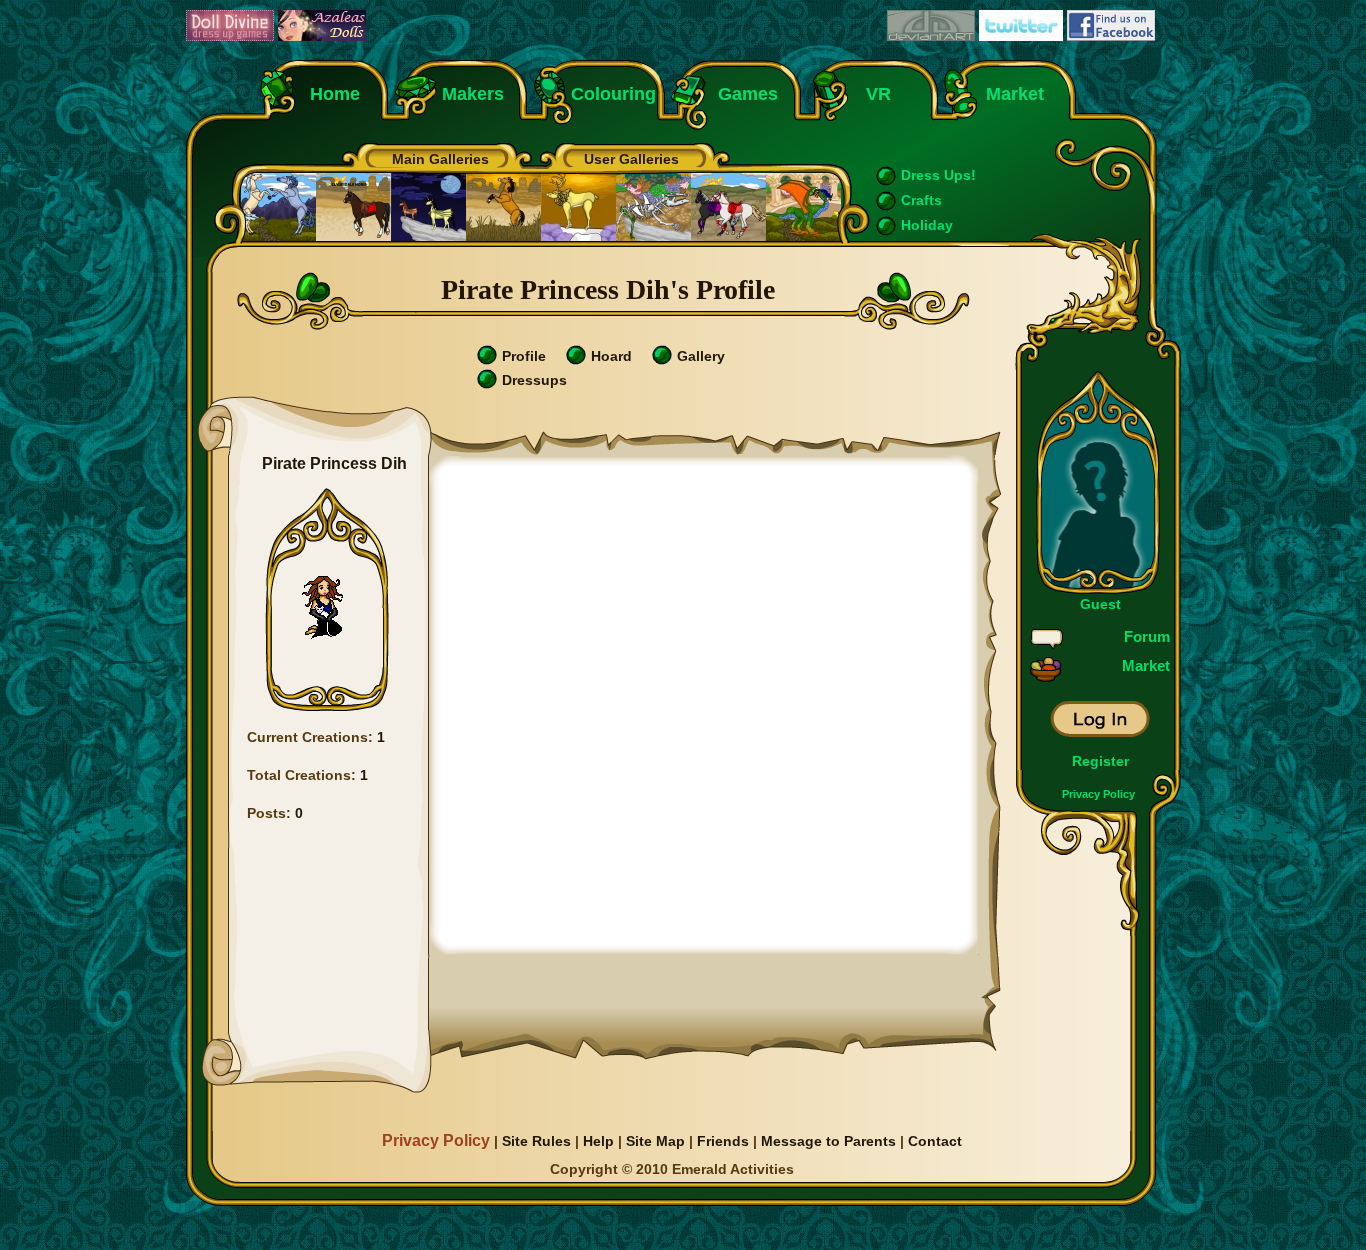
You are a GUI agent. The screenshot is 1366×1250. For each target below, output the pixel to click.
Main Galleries (440, 159)
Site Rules (536, 1141)
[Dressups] (487, 384)
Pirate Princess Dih (334, 463)
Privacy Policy (1098, 794)
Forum (1147, 636)
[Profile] (487, 360)
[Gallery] (662, 360)
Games (748, 94)
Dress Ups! (938, 175)
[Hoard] (576, 360)
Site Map (655, 1141)
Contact (935, 1141)
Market (1015, 94)
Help (598, 1141)
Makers (473, 94)
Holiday (927, 225)
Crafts (921, 200)
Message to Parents (828, 1141)
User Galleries (631, 159)
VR (873, 94)
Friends (723, 1141)
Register (1100, 761)
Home (335, 94)
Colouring (613, 94)
